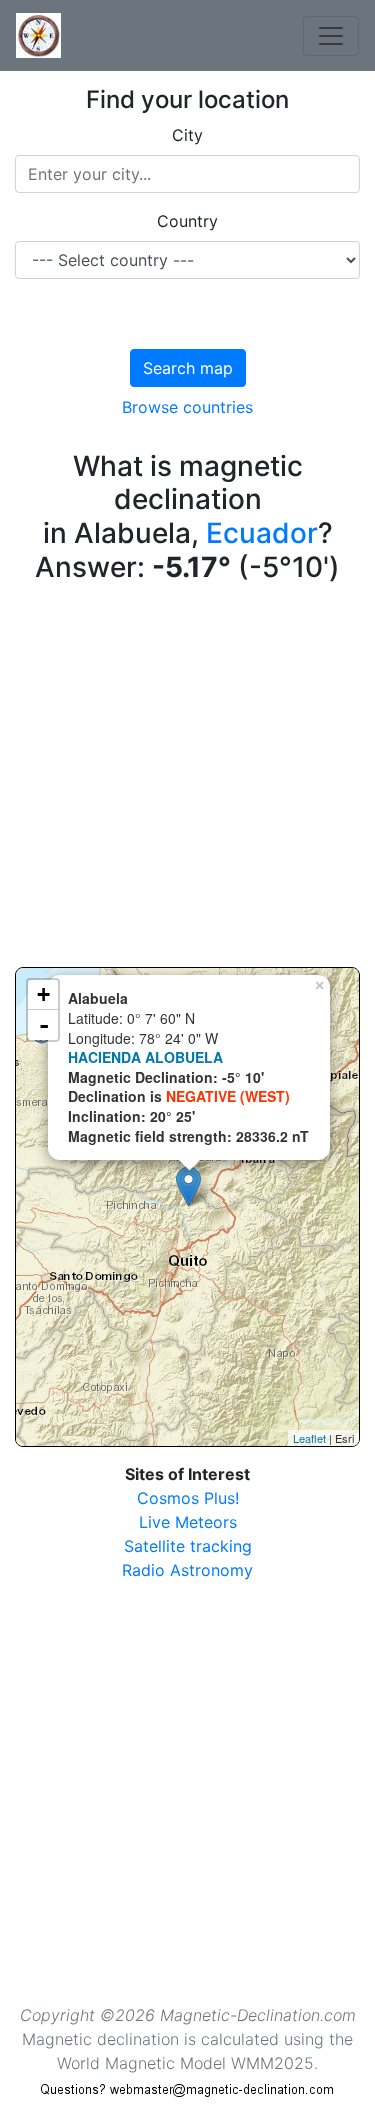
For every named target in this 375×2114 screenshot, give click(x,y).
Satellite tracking (188, 1546)
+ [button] (43, 994)
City (187, 135)
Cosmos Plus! (188, 1498)
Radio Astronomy (187, 1570)
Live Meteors (188, 1522)
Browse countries (187, 407)
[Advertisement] (187, 779)
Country (187, 221)
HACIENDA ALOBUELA (145, 1057)
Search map (188, 368)
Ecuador (262, 533)
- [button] (44, 1025)
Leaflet (309, 1438)
